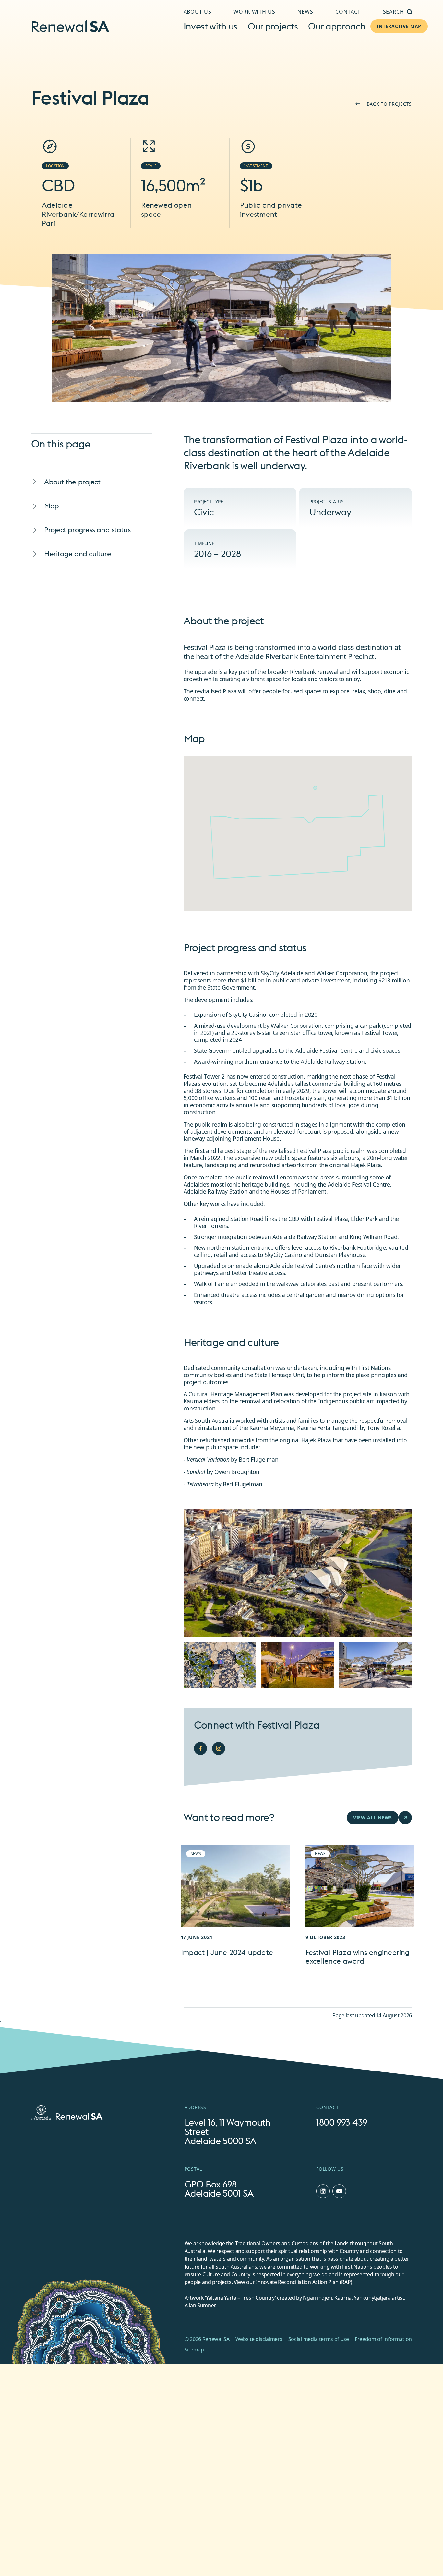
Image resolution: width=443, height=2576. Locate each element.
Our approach (337, 26)
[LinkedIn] (323, 2191)
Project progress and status (87, 530)
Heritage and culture (78, 554)
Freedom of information (383, 2339)
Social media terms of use (319, 2339)
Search (394, 12)
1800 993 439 (342, 2123)
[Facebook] (200, 1748)
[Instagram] (219, 1748)
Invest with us (211, 26)
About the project (72, 482)
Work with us (254, 12)
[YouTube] (339, 2191)
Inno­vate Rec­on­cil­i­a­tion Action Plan (297, 2282)
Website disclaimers (259, 2339)
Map (52, 506)
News (305, 12)
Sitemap (194, 2350)
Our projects (273, 26)
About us (198, 12)
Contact (348, 12)
